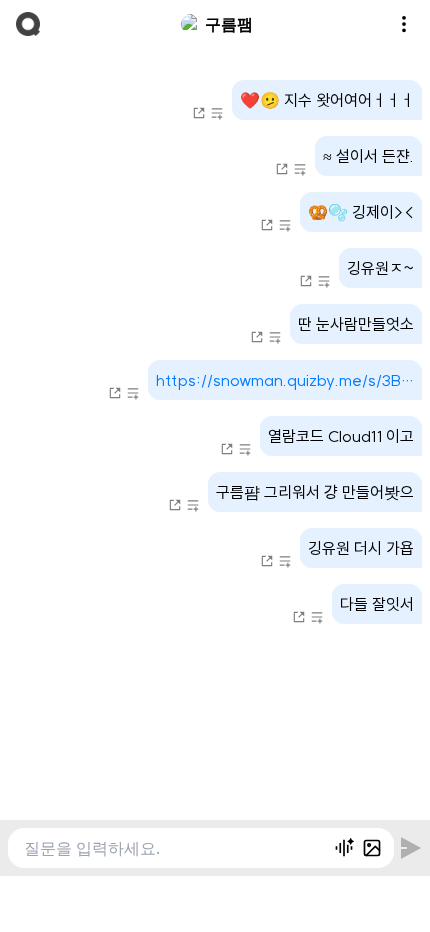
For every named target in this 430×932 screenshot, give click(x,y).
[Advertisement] (215, 901)
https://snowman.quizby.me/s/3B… (285, 380)
